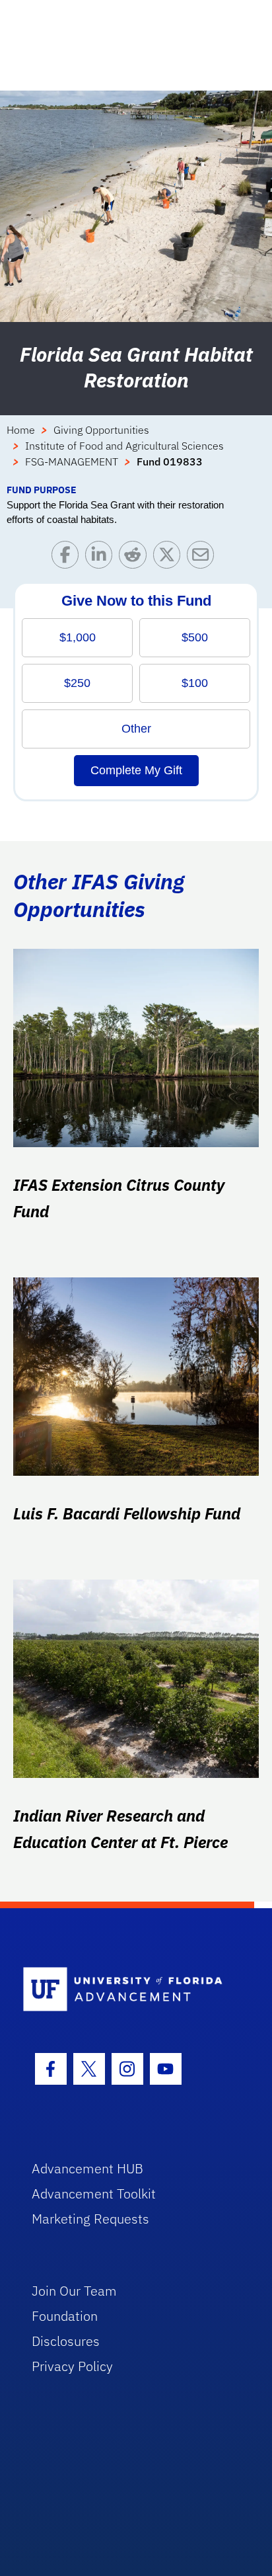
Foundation (65, 2316)
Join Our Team (74, 2291)
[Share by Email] (204, 558)
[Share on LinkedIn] (102, 558)
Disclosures (66, 2341)
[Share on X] (170, 558)
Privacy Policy (72, 2366)
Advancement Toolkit (94, 2194)
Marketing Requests (90, 2219)
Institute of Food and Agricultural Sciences (124, 446)
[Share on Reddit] (136, 558)
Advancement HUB (87, 2168)
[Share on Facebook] (68, 558)
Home (21, 430)
